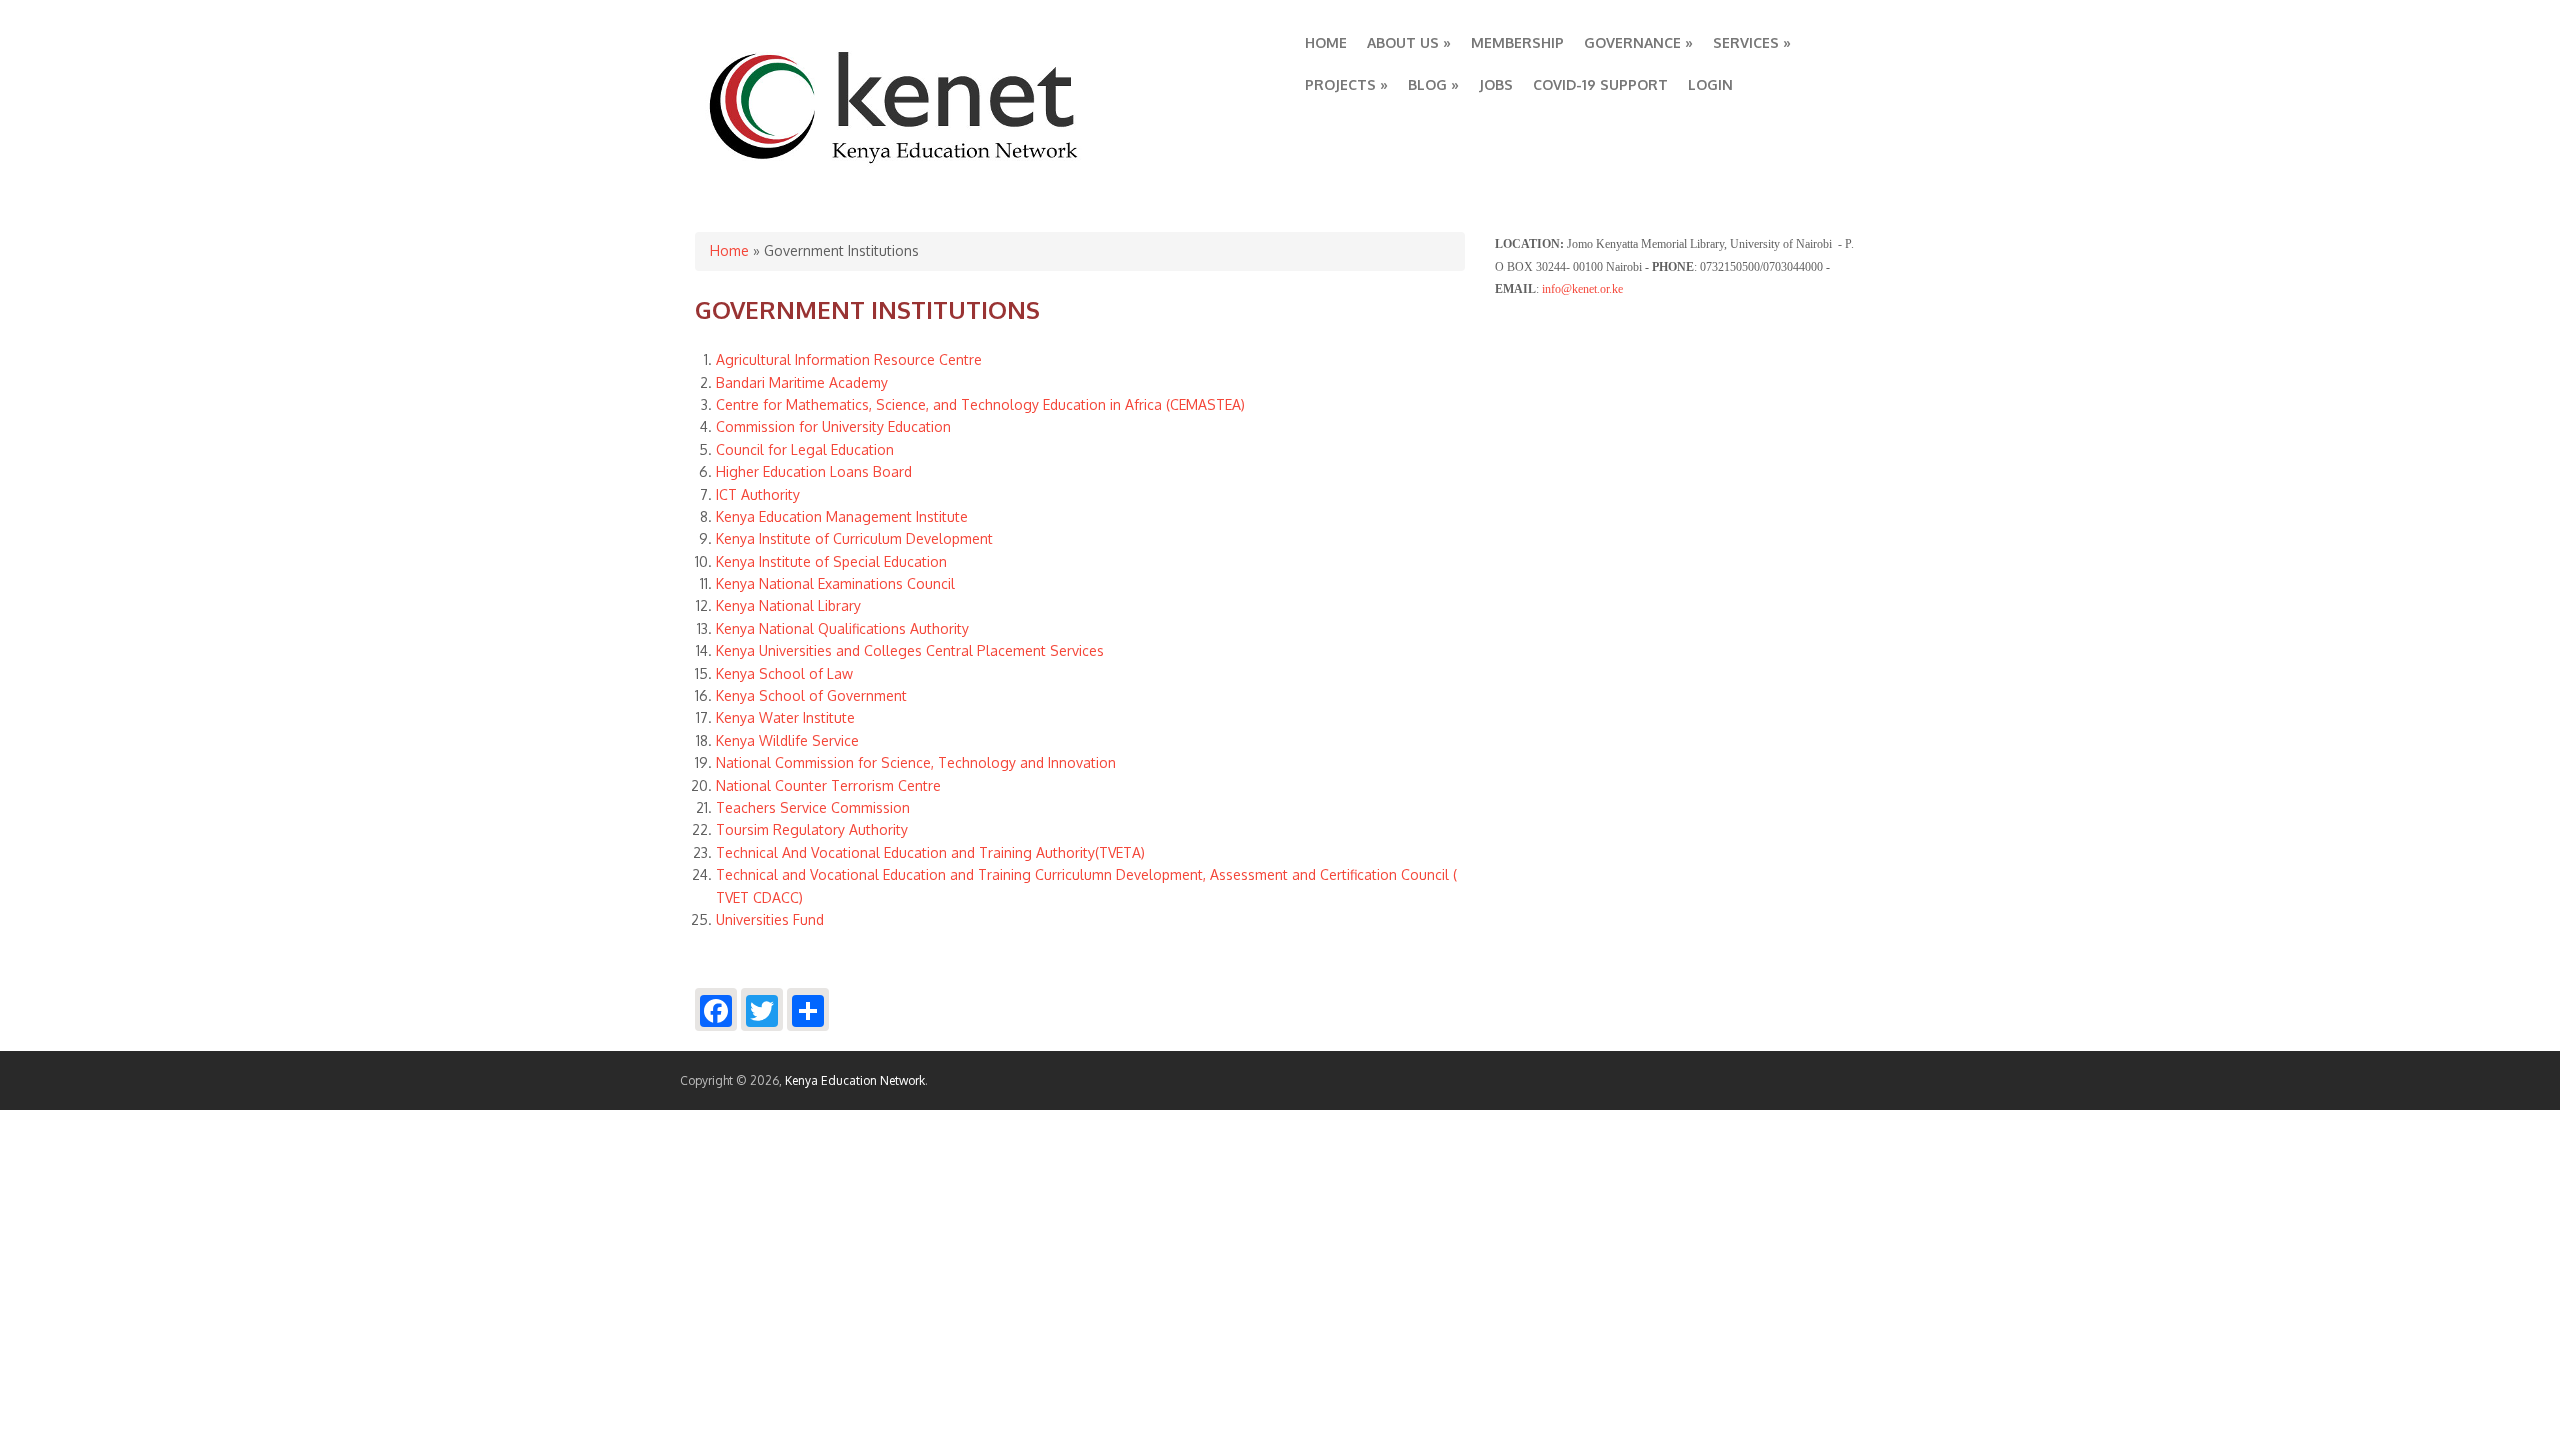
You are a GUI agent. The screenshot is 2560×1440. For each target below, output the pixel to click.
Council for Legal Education (805, 449)
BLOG (1433, 84)
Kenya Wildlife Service (787, 740)
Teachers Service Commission (813, 807)
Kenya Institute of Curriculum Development (854, 538)
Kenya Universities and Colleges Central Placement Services (910, 650)
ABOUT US (1409, 42)
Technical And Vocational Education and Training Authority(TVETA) (930, 852)
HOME (1326, 42)
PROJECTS (1346, 84)
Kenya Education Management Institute (844, 516)
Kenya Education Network (855, 1080)
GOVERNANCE (1638, 42)
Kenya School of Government (811, 695)
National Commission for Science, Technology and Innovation (916, 762)
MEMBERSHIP (1517, 42)
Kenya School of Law (784, 673)
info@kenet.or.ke (1582, 289)
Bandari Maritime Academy (804, 382)
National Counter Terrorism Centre (828, 785)
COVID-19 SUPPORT (1600, 84)
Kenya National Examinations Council (835, 583)
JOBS (1496, 84)
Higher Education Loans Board (814, 471)
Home (729, 250)
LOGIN (1710, 84)
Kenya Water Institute (787, 717)
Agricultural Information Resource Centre (849, 359)
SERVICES (1752, 42)
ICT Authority (758, 494)
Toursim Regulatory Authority (812, 829)
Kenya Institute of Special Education (831, 561)
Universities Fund (770, 919)
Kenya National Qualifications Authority (844, 628)
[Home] (895, 165)
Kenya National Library (788, 605)
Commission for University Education (833, 426)
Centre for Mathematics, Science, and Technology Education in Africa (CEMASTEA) (980, 404)
